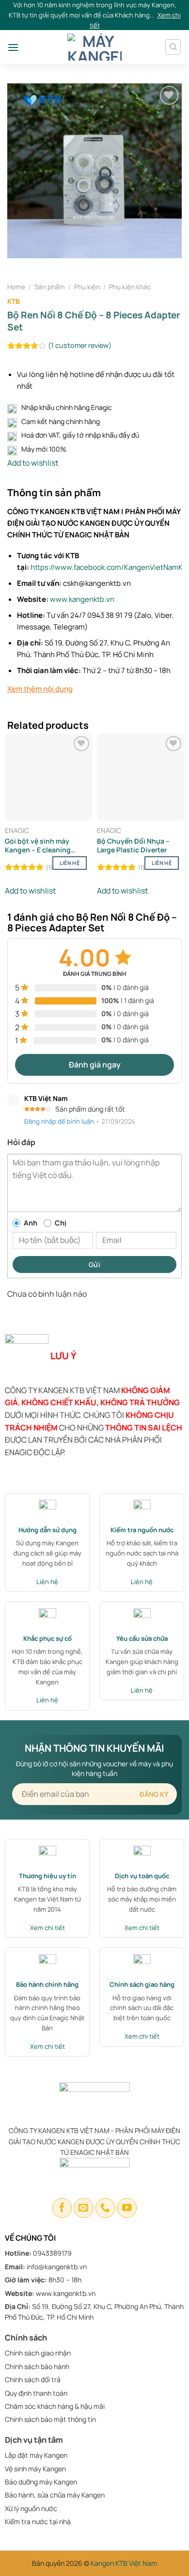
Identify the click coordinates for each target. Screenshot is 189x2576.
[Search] (173, 47)
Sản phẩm (50, 287)
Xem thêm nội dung (40, 689)
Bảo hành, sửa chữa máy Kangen (55, 2495)
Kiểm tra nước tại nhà (38, 2521)
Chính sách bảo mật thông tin (50, 2419)
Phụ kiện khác (130, 287)
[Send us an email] (84, 2208)
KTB (14, 301)
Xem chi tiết (47, 1928)
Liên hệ (70, 863)
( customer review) (80, 346)
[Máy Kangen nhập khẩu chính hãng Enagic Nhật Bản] (95, 47)
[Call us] (105, 2208)
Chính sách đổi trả (33, 2380)
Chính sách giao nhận (38, 2353)
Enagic (17, 831)
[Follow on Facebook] (62, 2208)
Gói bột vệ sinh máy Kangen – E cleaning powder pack (38, 846)
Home (16, 287)
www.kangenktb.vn (82, 599)
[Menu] (13, 47)
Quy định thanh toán (36, 2393)
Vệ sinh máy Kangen (35, 2469)
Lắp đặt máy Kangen (37, 2455)
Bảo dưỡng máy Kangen (41, 2482)
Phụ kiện (87, 287)
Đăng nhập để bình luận (59, 1121)
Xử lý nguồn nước (31, 2508)
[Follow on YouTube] (127, 2208)
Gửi (94, 1264)
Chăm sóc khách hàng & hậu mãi (55, 2406)
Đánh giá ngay (95, 1065)
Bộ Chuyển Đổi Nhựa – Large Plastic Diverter (133, 846)
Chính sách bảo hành (37, 2366)
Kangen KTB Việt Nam (124, 2563)
